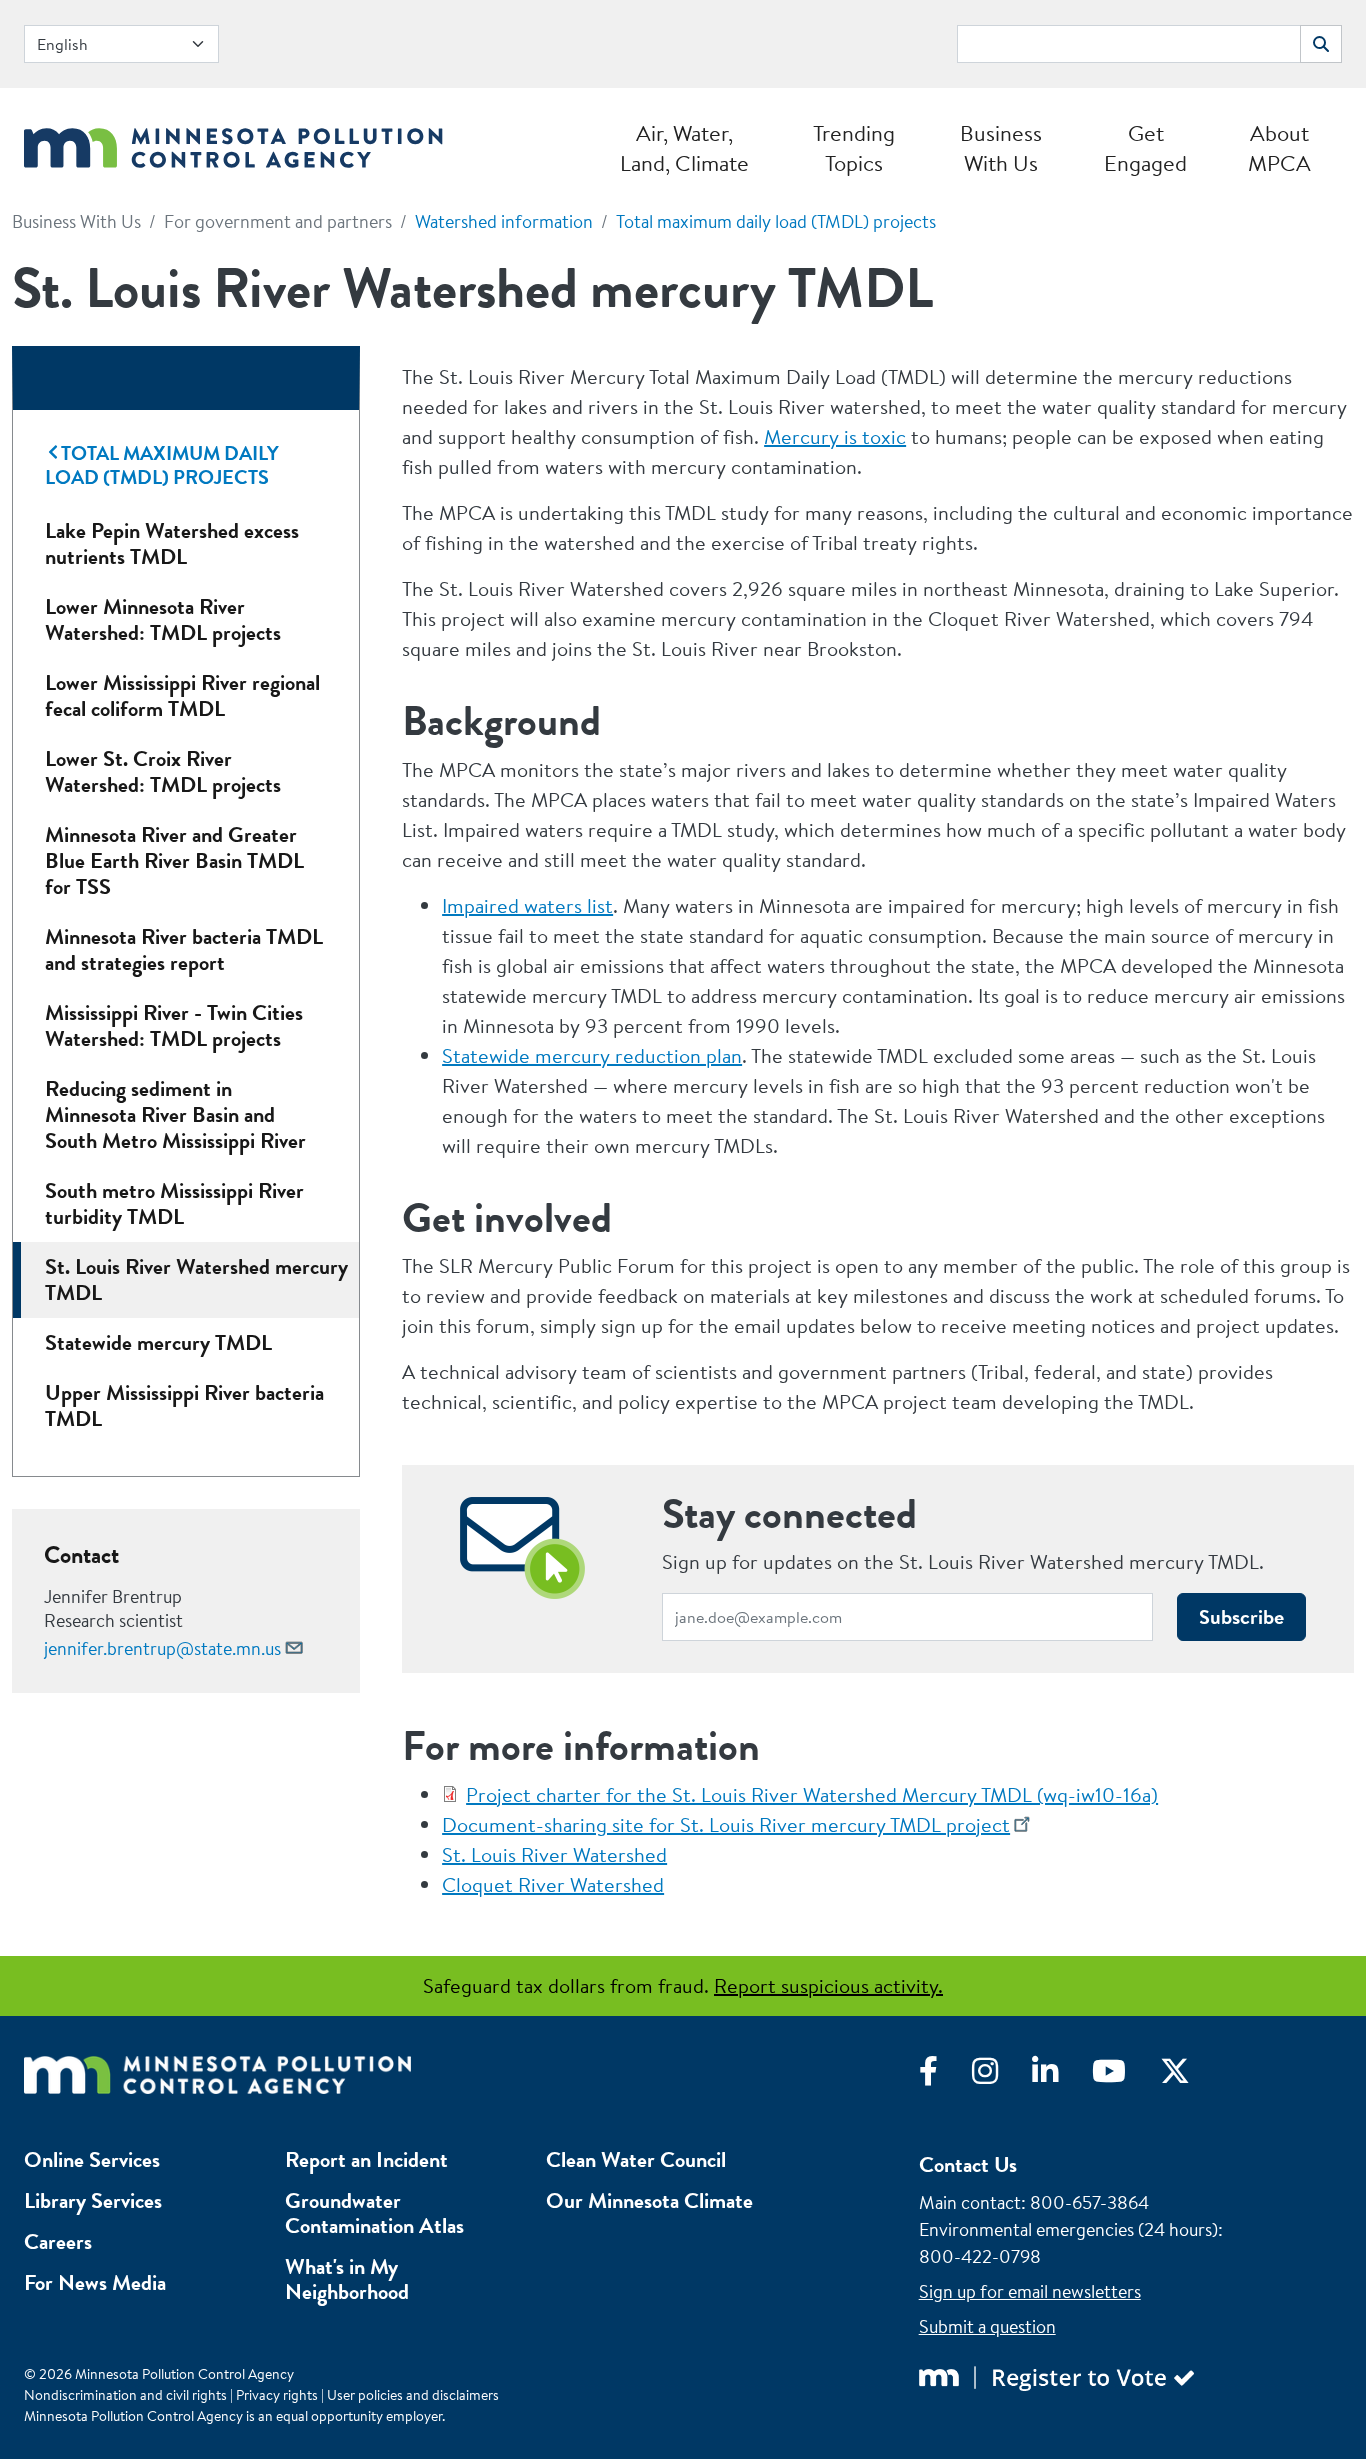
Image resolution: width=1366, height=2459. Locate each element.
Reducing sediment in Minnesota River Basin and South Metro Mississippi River (175, 1114)
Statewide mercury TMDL (158, 1342)
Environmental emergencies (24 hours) (1068, 2229)
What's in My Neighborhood (347, 2279)
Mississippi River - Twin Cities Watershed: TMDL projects (174, 1025)
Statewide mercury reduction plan (592, 1055)
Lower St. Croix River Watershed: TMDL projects (163, 771)
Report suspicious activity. (828, 1985)
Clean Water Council (636, 2159)
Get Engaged (1145, 148)
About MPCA (1279, 148)
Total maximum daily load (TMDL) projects (776, 221)
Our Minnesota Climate (649, 2200)
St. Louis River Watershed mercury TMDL (196, 1279)
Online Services (92, 2159)
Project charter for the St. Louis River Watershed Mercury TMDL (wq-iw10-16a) (812, 1794)
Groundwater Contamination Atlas (374, 2213)
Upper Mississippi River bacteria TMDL (184, 1405)
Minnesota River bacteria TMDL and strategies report (184, 949)
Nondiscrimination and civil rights (125, 2395)
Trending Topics (854, 148)
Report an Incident (366, 2159)
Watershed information (504, 221)
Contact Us (968, 2164)
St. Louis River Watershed (554, 1854)
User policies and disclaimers (413, 2395)
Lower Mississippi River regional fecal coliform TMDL (182, 695)
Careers (58, 2241)
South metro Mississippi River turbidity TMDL (174, 1203)
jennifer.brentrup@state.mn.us (162, 1648)
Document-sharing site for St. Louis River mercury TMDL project (726, 1824)
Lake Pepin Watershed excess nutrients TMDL (172, 543)
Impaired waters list (527, 905)
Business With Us (1001, 148)
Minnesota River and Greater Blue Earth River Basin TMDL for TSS (174, 860)
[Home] (233, 142)
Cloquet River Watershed (553, 1884)
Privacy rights (277, 2395)
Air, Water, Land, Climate (684, 148)
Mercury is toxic (835, 436)
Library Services (93, 2200)
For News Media (95, 2282)
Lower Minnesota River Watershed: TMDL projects (163, 619)
